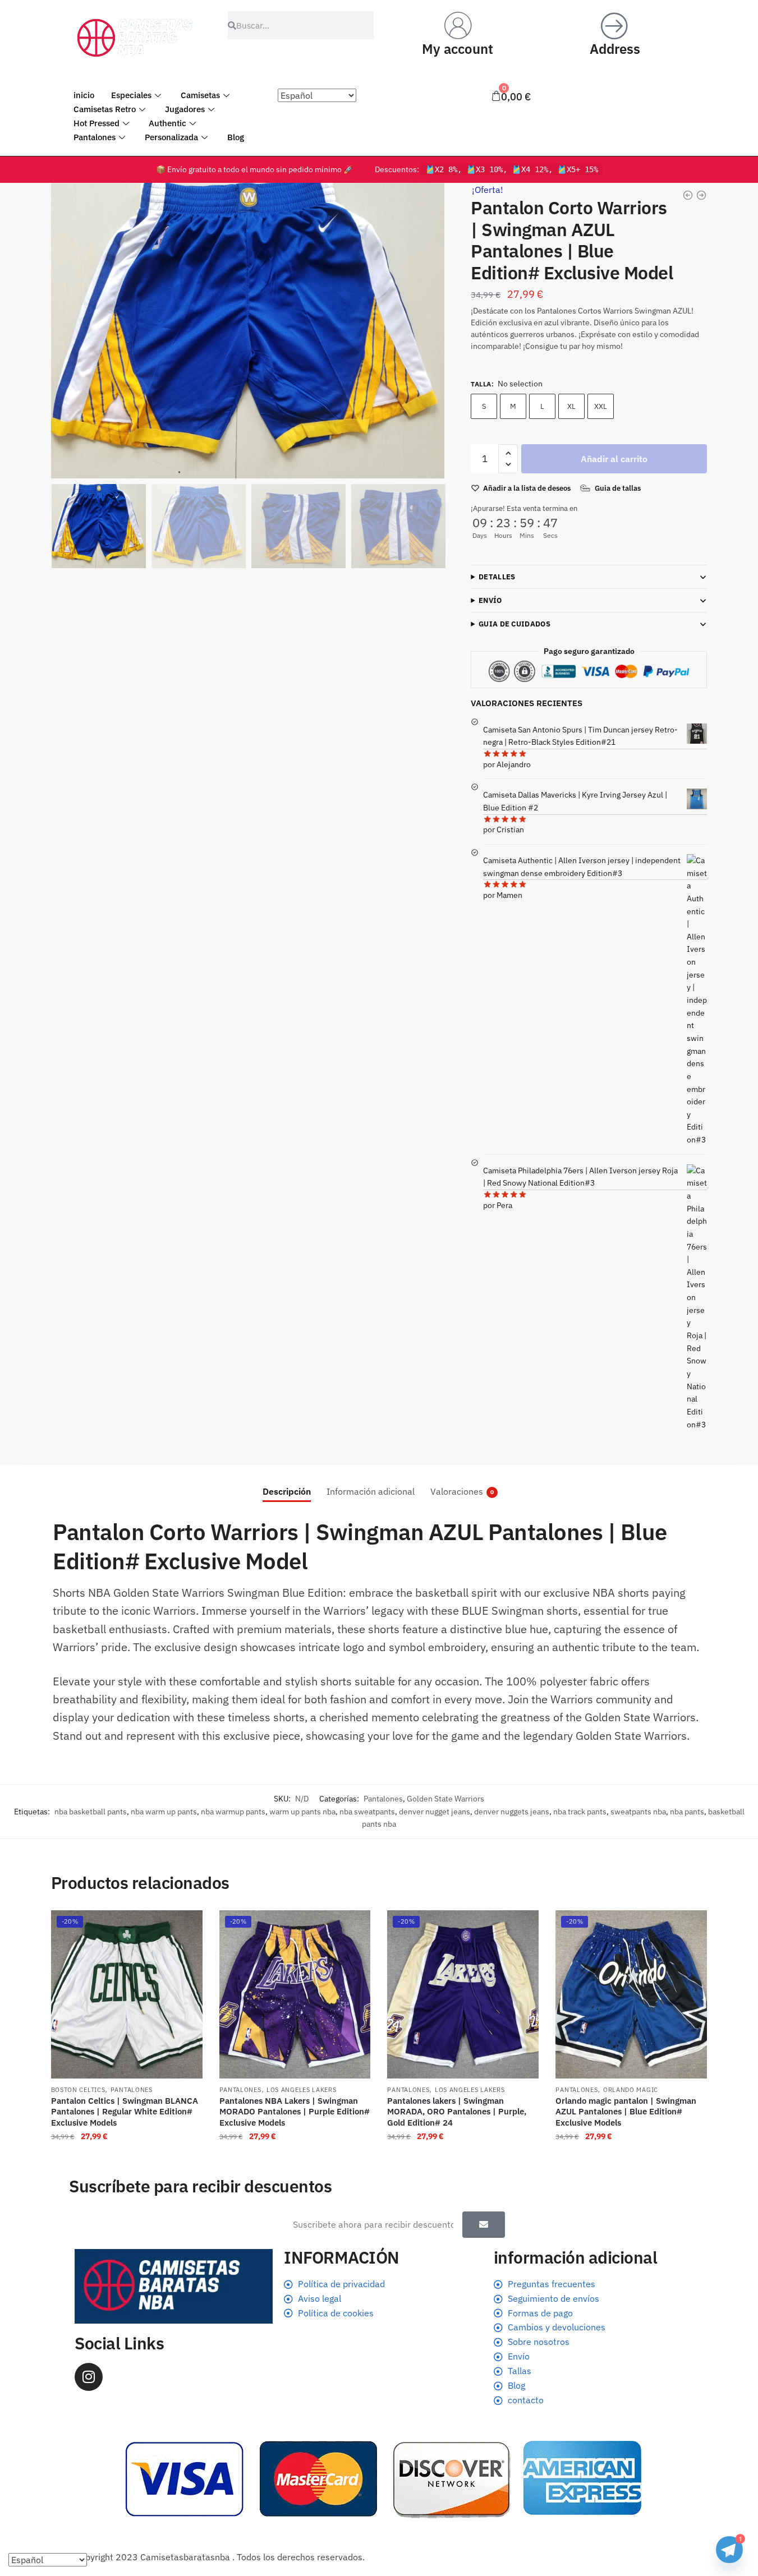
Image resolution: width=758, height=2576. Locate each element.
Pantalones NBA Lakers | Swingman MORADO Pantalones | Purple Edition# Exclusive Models (295, 2112)
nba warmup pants (233, 1812)
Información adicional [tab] (371, 1491)
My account (458, 49)
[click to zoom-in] (248, 331)
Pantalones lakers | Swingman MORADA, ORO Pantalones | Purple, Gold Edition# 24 (457, 2112)
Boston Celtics (78, 2090)
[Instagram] (89, 2377)
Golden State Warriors (445, 1799)
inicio (84, 95)
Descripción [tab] (287, 1491)
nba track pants (580, 1812)
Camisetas (200, 95)
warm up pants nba (302, 1812)
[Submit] (484, 2225)
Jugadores (185, 109)
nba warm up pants (164, 1812)
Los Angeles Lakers (302, 2090)
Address (615, 49)
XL (571, 406)
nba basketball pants (91, 1812)
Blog (236, 137)
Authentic (167, 123)
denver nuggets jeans (512, 1812)
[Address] (615, 25)
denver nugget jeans (435, 1812)
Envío (490, 600)
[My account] (458, 25)
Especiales (131, 95)
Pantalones (95, 137)
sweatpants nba (638, 1812)
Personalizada (171, 137)
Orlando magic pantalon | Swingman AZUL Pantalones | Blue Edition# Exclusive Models (626, 2112)
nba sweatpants (367, 1812)
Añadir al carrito (614, 459)
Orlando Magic (631, 2090)
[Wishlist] (186, 1927)
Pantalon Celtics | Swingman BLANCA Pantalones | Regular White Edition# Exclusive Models (125, 2112)
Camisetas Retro (105, 109)
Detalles (497, 577)
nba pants (687, 1812)
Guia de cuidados (514, 624)
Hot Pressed (97, 123)
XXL (601, 406)
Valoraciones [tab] (457, 1491)
